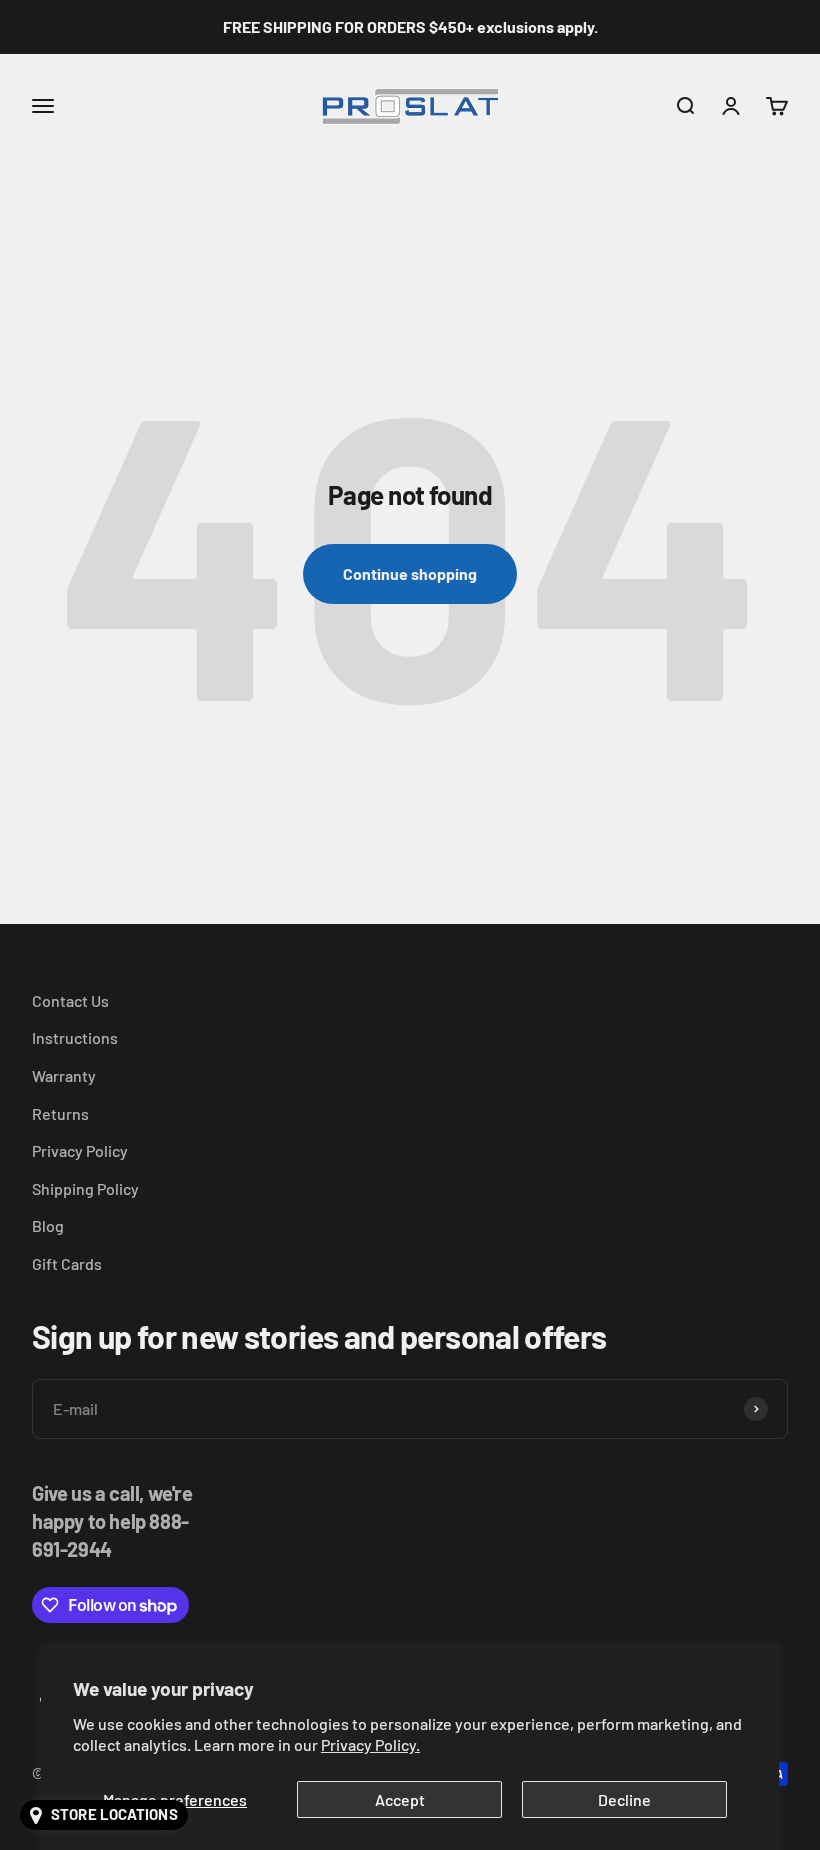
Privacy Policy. (370, 1744)
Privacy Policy (80, 1150)
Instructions (75, 1037)
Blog (48, 1225)
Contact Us (70, 1000)
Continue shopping (410, 573)
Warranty (64, 1075)
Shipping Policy (85, 1188)
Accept (400, 1799)
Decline (624, 1799)
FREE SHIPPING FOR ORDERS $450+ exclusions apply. (410, 26)
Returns (60, 1113)
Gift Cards (67, 1263)
